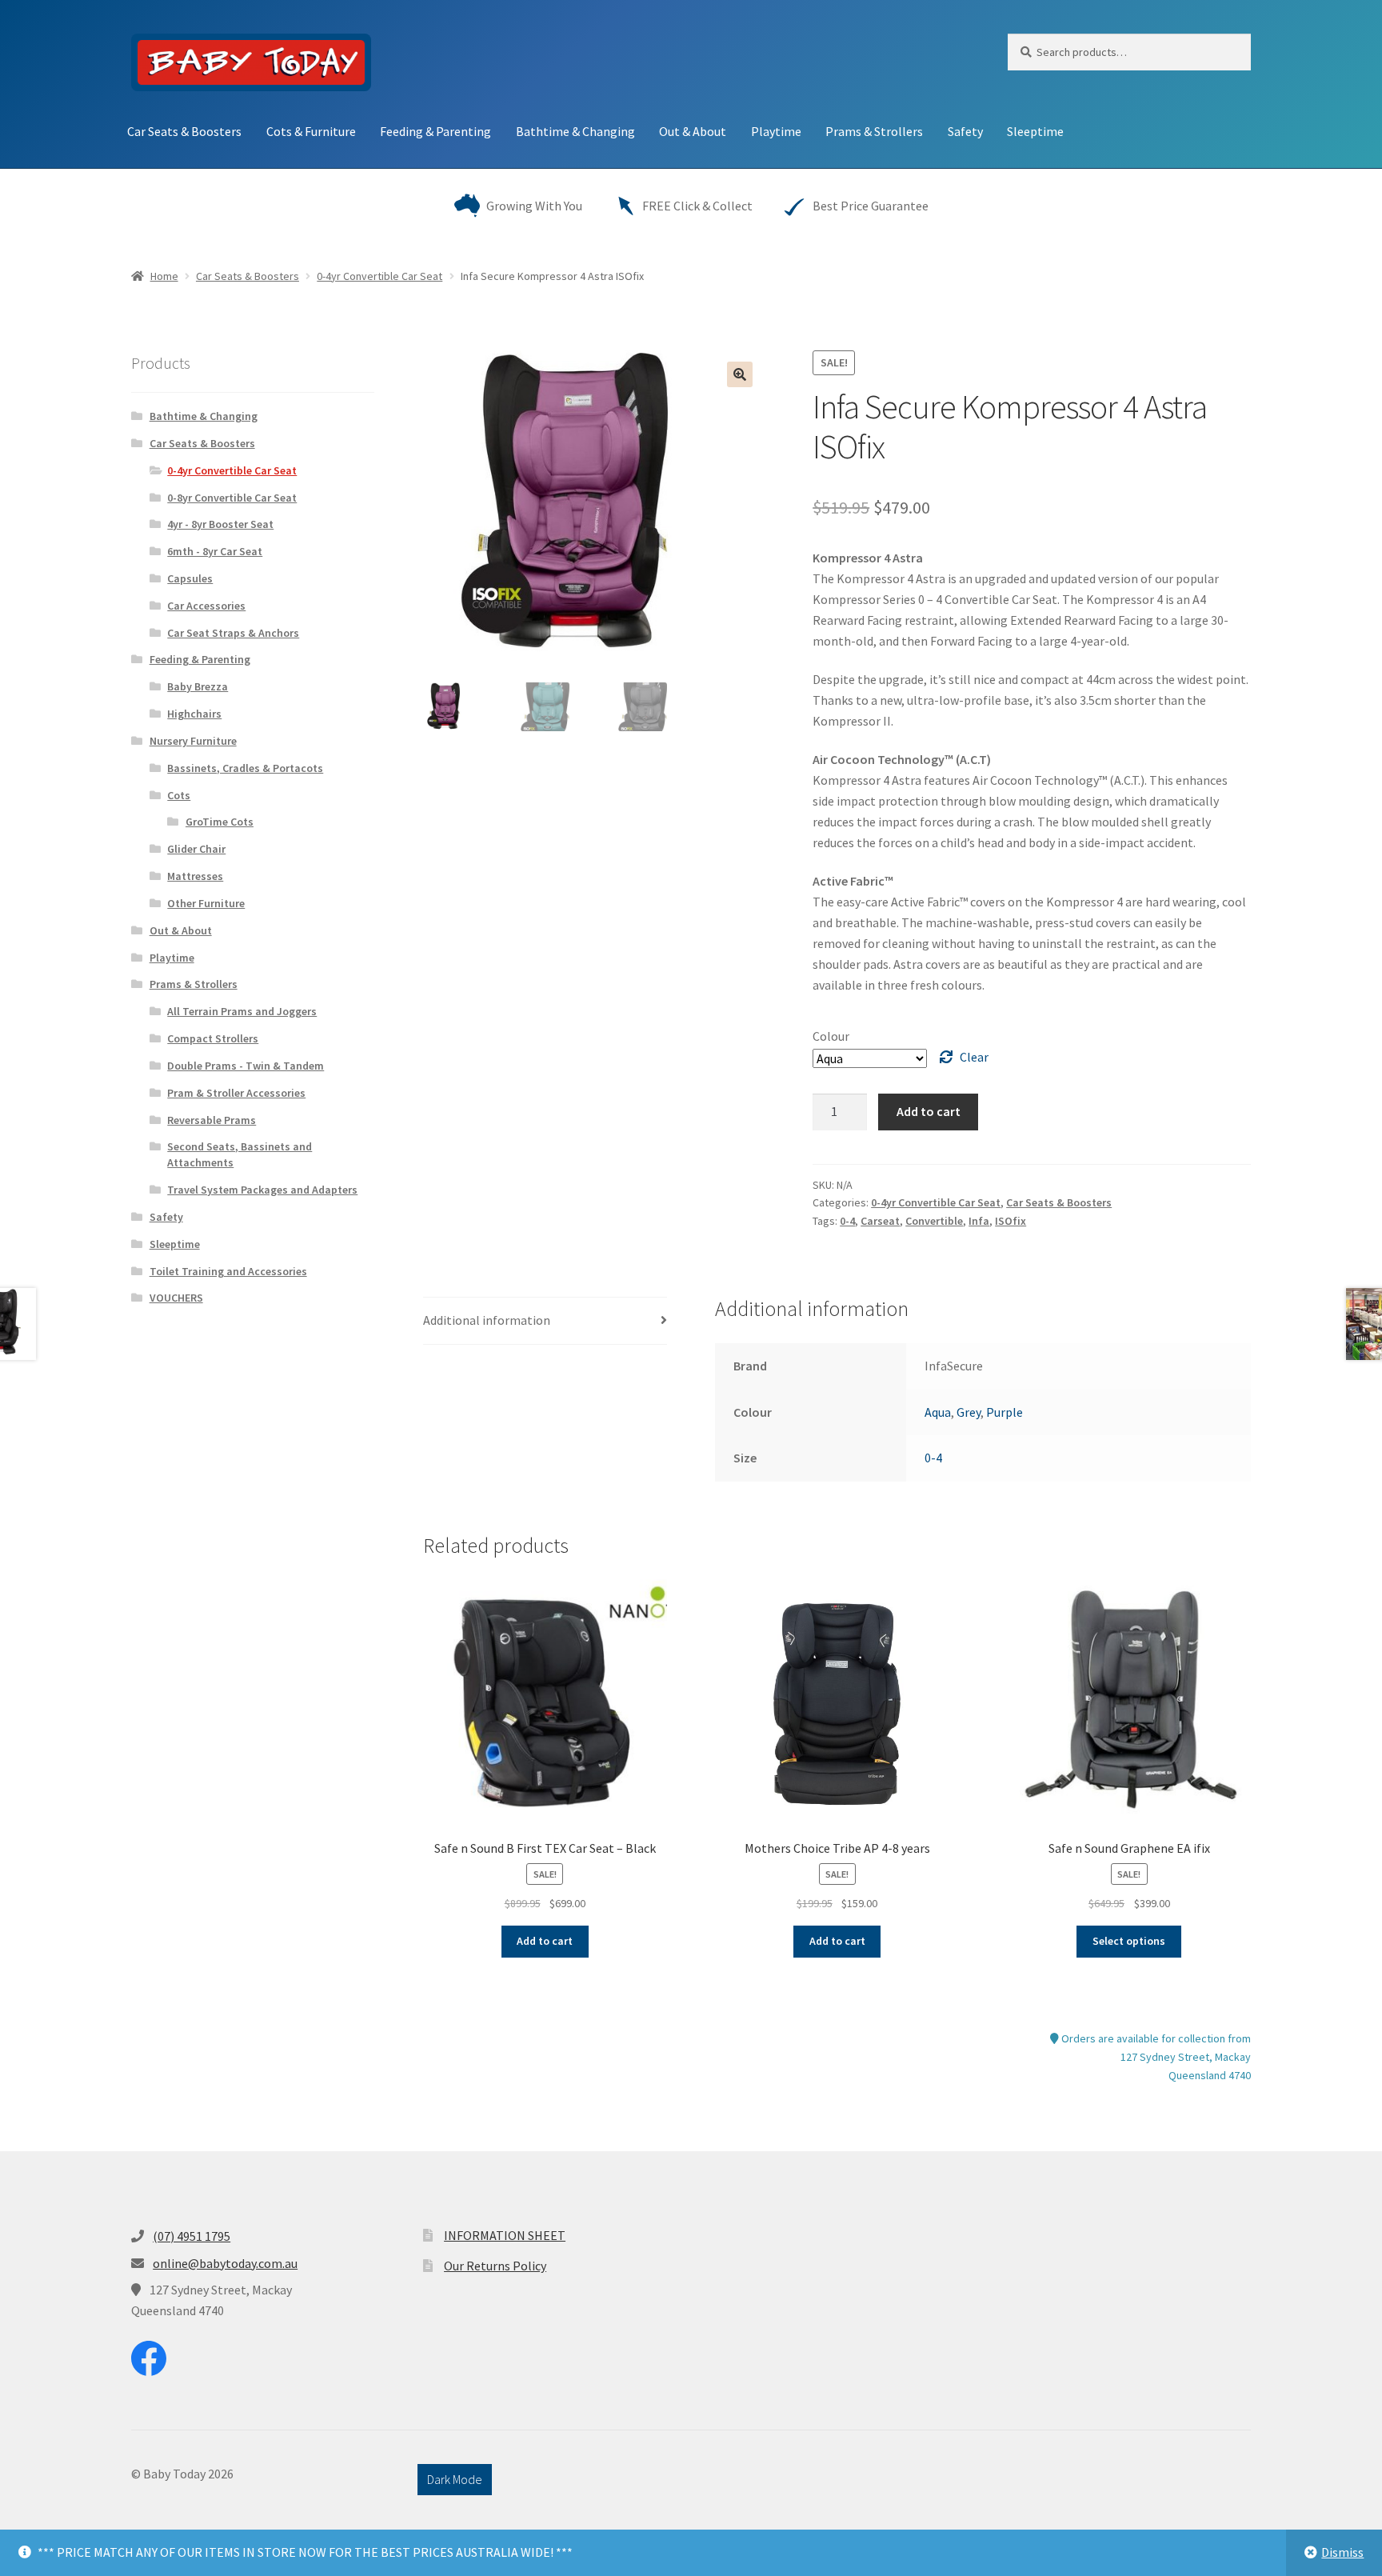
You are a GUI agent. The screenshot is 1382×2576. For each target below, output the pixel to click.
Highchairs (194, 714)
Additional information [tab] (487, 1320)
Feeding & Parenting (435, 131)
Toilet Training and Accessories (228, 1271)
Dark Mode (455, 2479)
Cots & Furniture (311, 131)
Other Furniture (206, 903)
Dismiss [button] (1342, 2552)
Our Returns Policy (495, 2266)
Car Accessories (206, 606)
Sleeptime (1035, 131)
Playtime (776, 131)
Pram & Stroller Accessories (236, 1093)
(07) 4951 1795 (192, 2236)
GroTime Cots (220, 822)
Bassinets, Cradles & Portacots (245, 768)
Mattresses (195, 876)
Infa (979, 1221)
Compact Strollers (213, 1038)
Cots (179, 795)
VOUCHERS (176, 1298)
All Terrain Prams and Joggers (242, 1011)
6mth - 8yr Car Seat (215, 551)
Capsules (190, 578)
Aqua (938, 1412)
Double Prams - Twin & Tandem (246, 1066)
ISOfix (1011, 1221)
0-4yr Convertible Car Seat (379, 276)
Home (164, 276)
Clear (974, 1057)
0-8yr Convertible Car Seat (232, 498)
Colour (831, 1036)
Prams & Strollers (874, 131)
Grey (969, 1412)
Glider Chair (196, 849)
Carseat (880, 1221)
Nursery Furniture (193, 741)
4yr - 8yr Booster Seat (220, 524)
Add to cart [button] (545, 1941)
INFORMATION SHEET (505, 2235)
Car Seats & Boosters (184, 131)
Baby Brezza (198, 686)
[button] (740, 374)
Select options (1129, 1941)
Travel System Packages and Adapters (262, 1190)
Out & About (693, 131)
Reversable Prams (212, 1120)
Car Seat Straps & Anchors (233, 633)
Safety (965, 131)
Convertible (934, 1221)
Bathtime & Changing (575, 131)
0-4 (847, 1221)
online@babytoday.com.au (225, 2263)
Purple (1005, 1412)
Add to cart (929, 1111)
